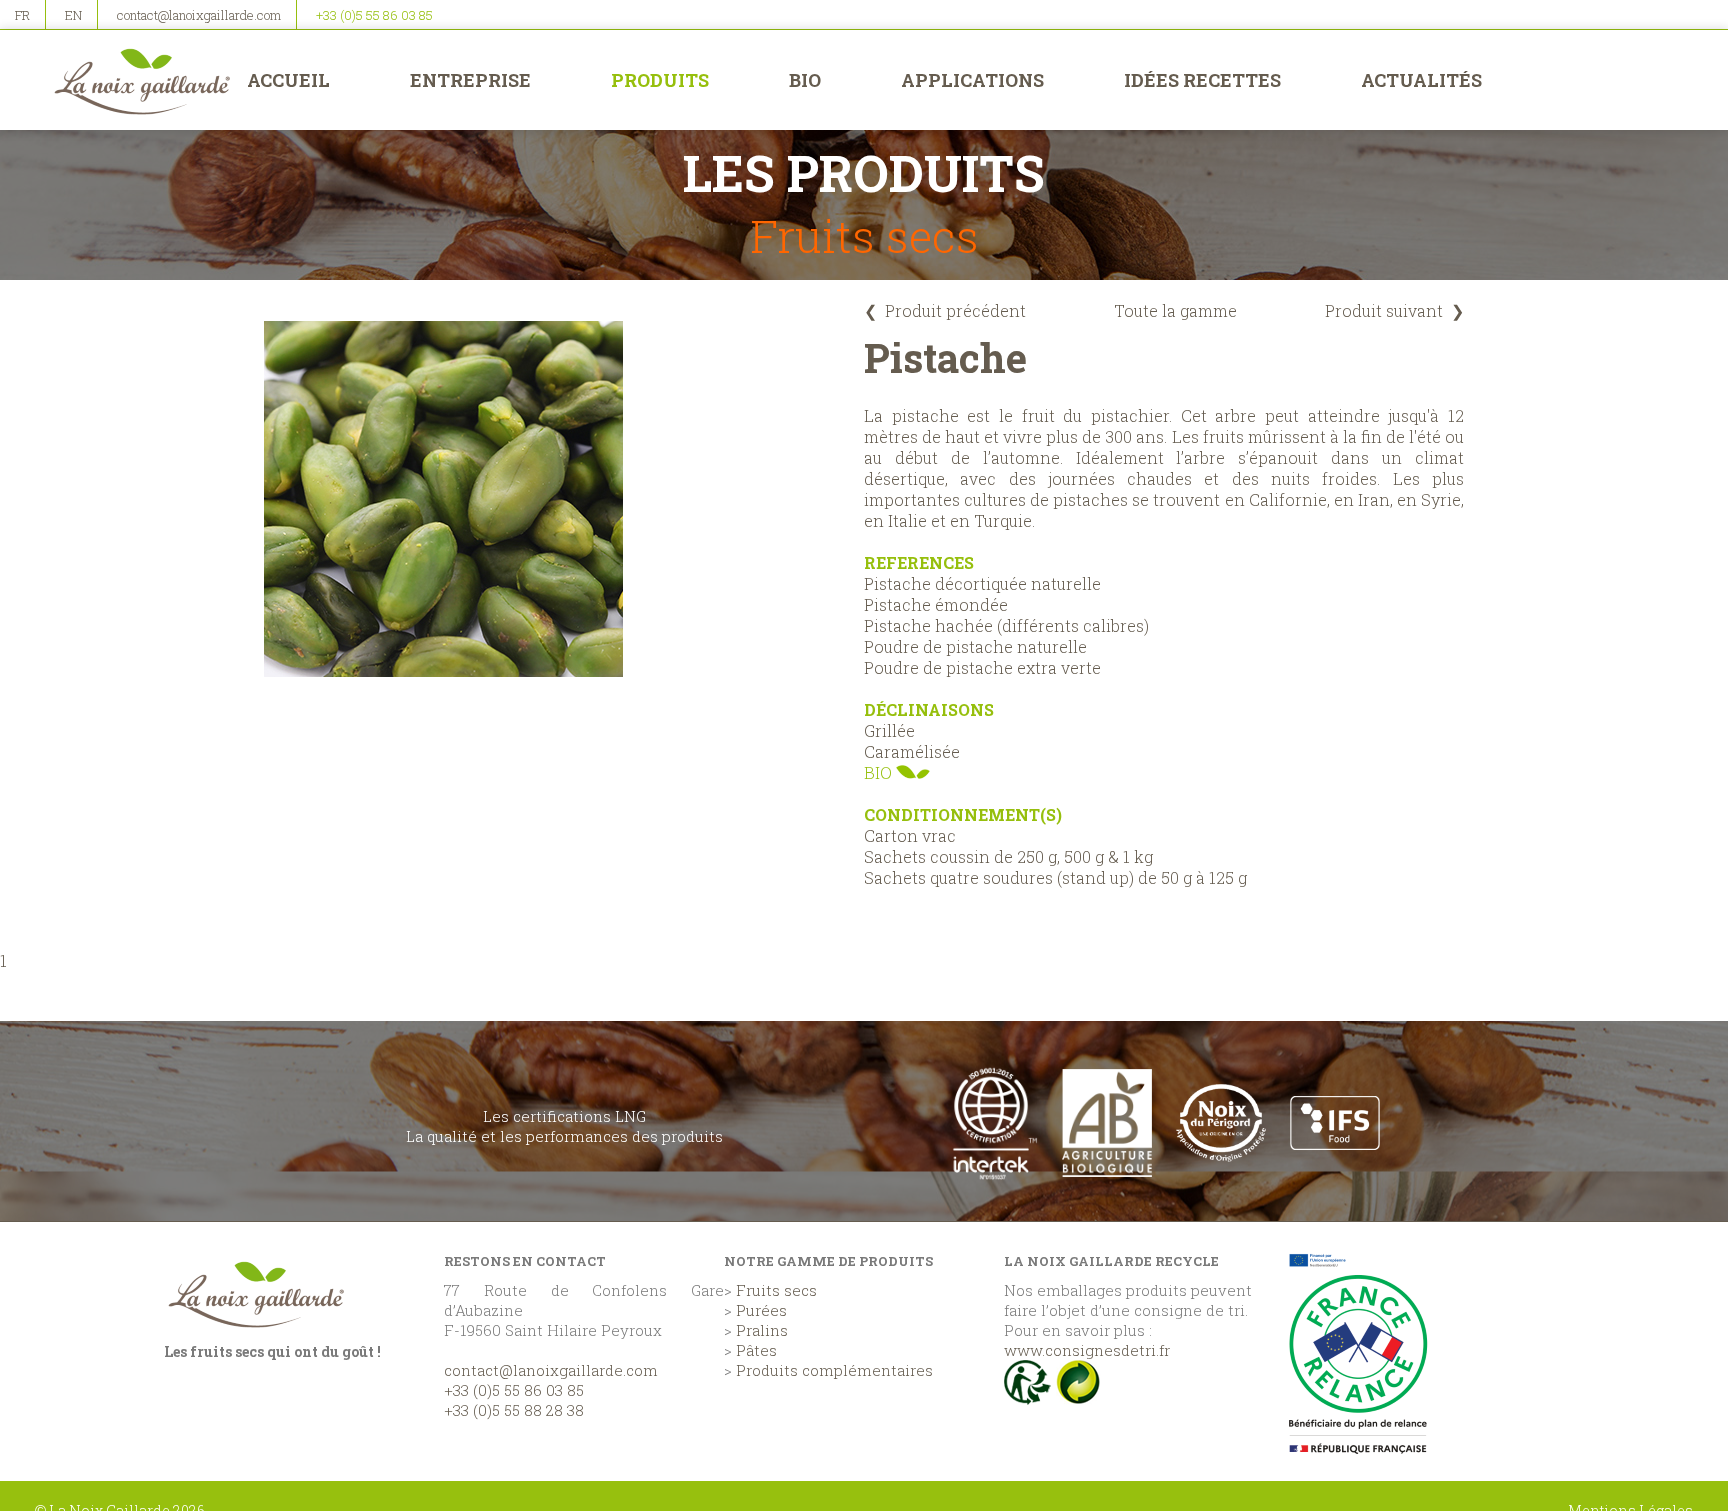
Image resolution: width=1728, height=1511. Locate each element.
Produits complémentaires (834, 1370)
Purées (761, 1310)
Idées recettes (1202, 80)
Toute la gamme (1175, 310)
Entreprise (470, 80)
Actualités (1421, 80)
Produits (660, 80)
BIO (805, 80)
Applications (972, 80)
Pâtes (756, 1350)
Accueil (288, 80)
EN (73, 15)
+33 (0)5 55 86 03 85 (374, 15)
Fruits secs (776, 1290)
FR (22, 15)
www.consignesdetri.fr (1087, 1350)
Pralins (762, 1330)
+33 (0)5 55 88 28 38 (514, 1410)
